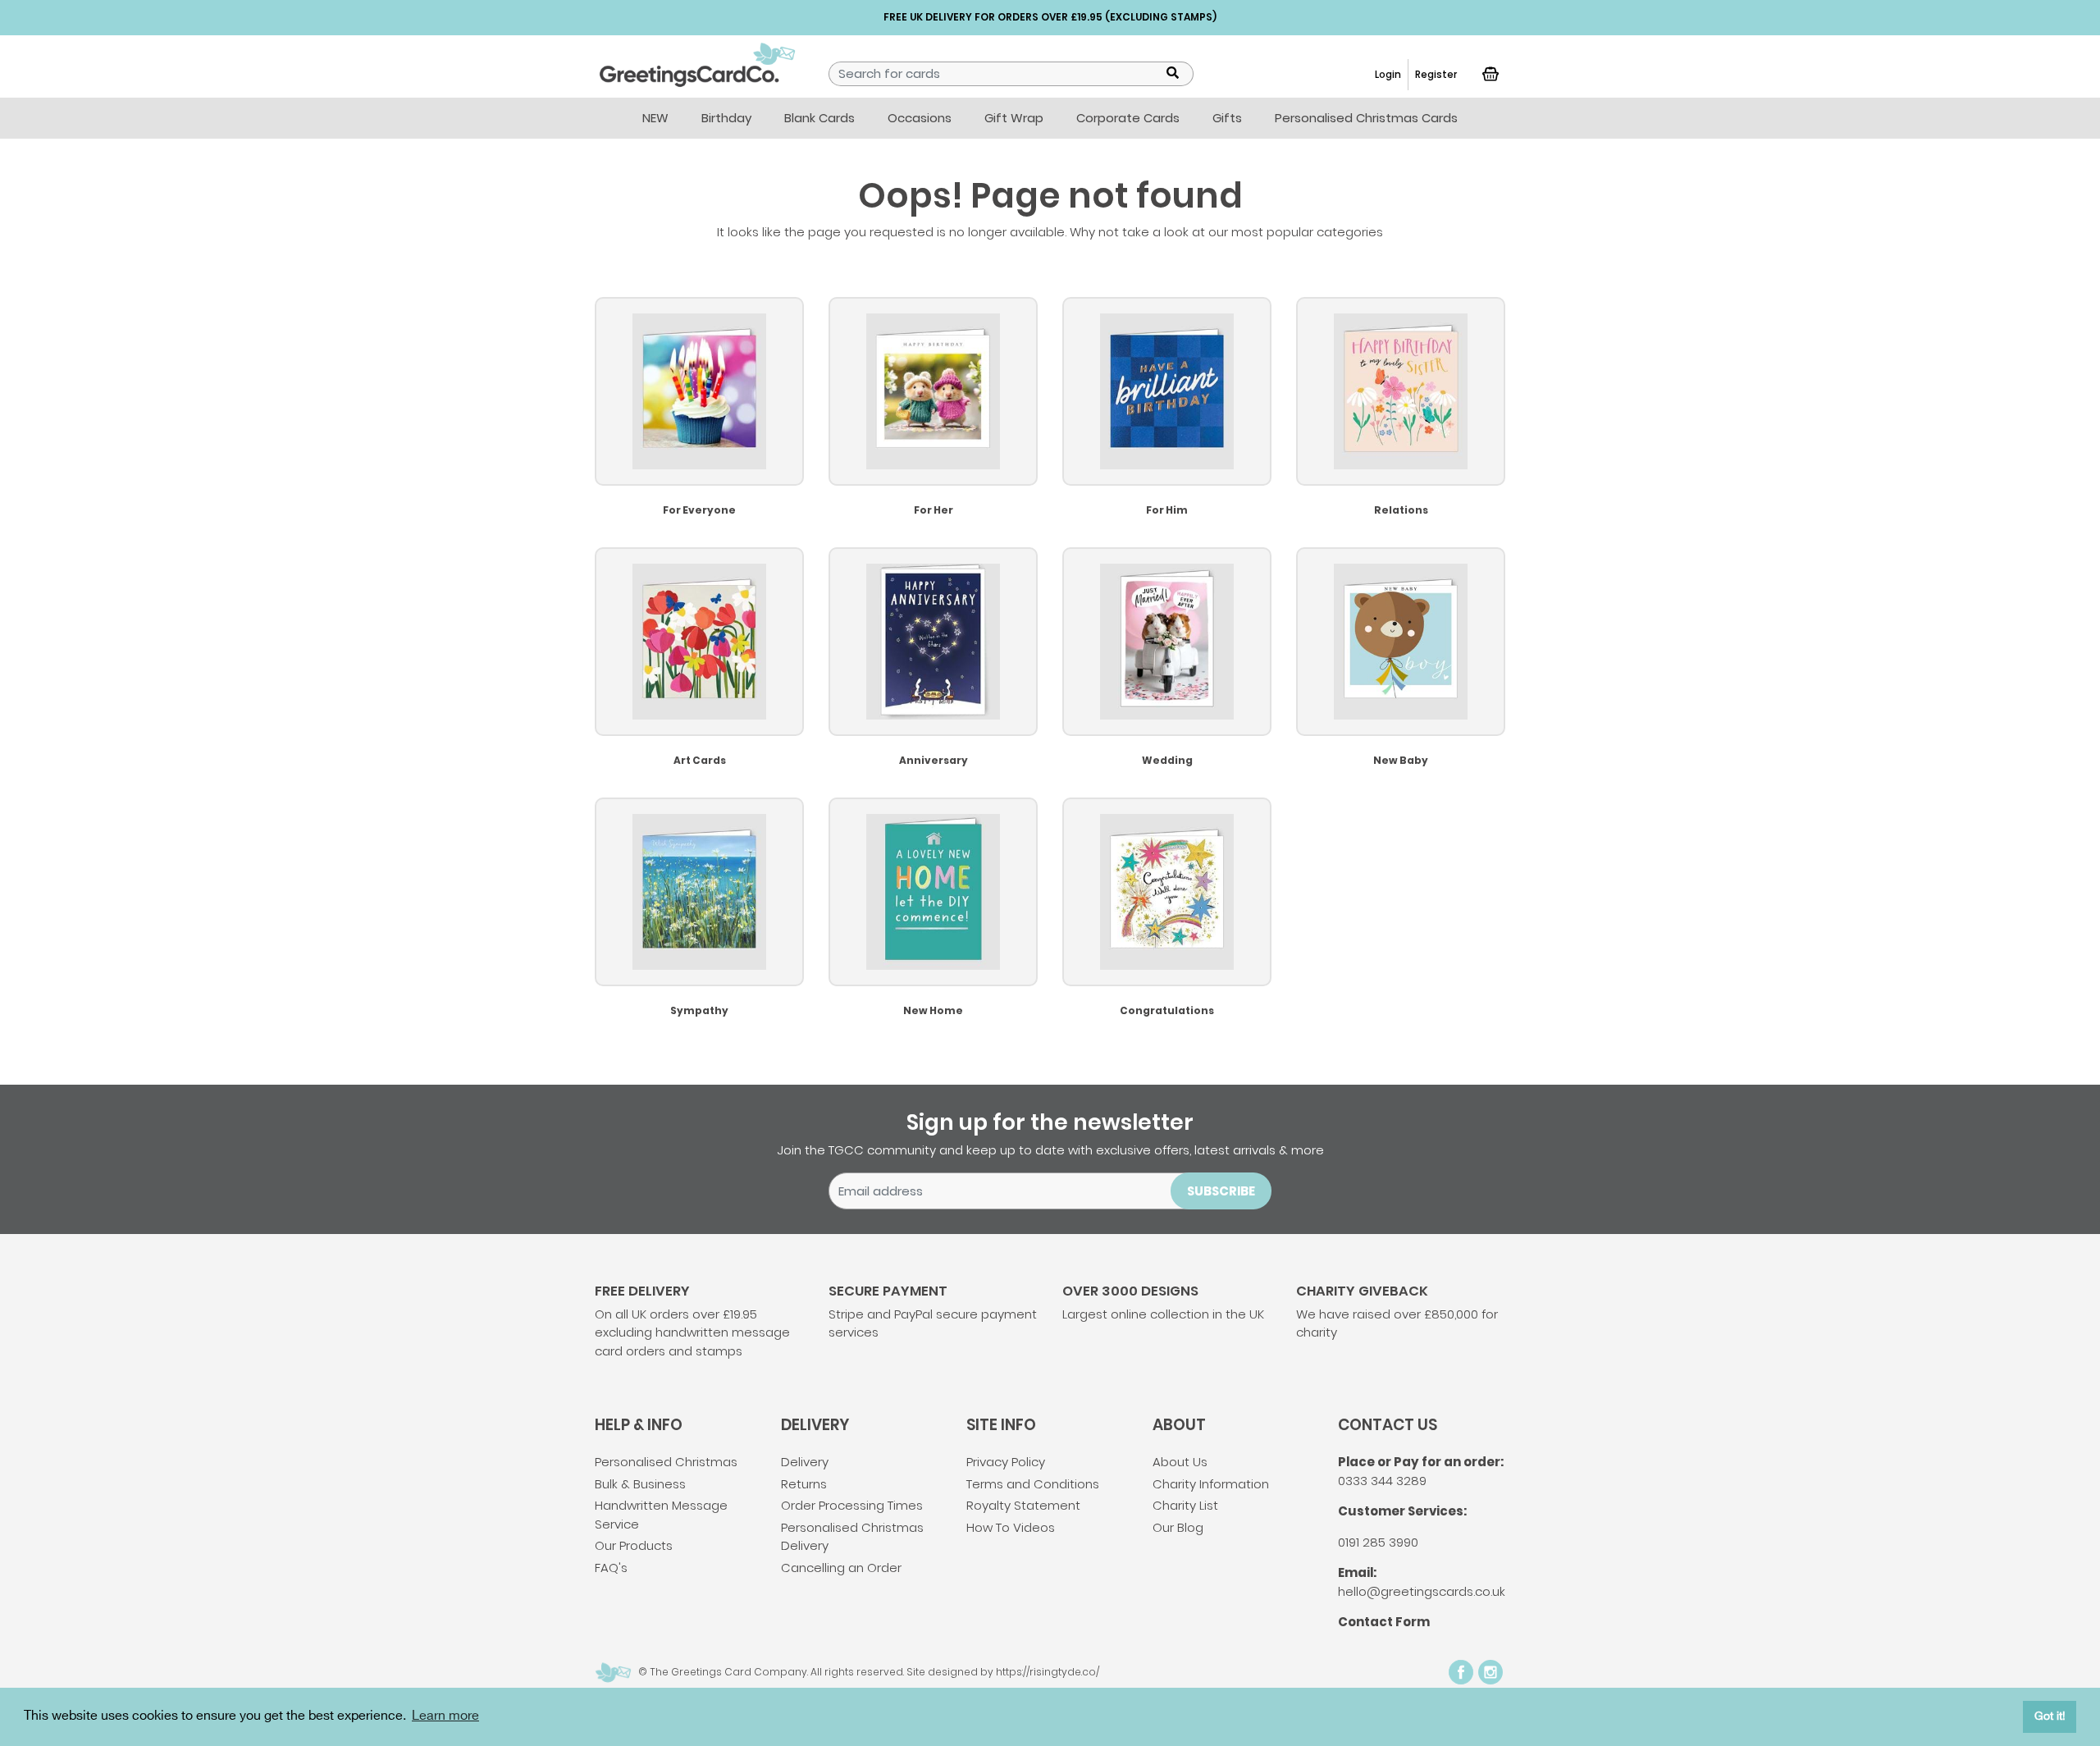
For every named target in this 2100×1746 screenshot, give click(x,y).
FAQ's (611, 1568)
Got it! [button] (2050, 1716)
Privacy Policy (1006, 1462)
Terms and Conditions (1033, 1484)
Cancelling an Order (841, 1568)
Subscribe (1221, 1191)
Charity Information (1211, 1484)
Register (1436, 74)
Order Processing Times (852, 1505)
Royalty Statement (1023, 1505)
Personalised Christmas (666, 1462)
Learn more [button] (445, 1716)
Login (1388, 74)
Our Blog (1178, 1527)
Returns (804, 1484)
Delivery (805, 1462)
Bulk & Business (640, 1484)
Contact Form (1384, 1622)
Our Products (634, 1545)
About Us (1180, 1462)
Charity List (1185, 1505)
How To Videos (1011, 1527)
